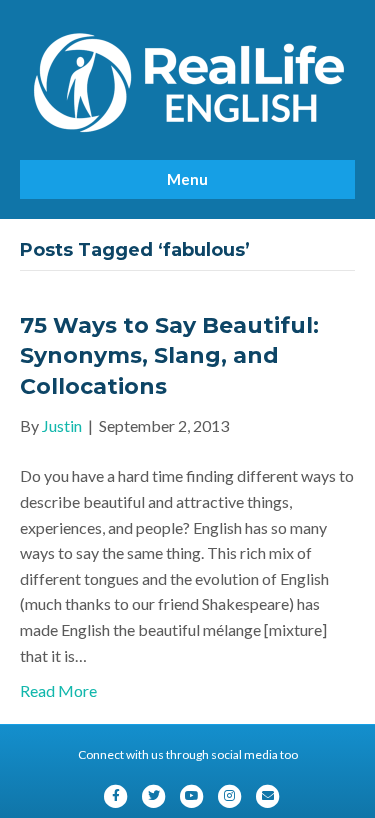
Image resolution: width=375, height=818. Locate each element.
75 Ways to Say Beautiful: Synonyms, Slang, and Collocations (169, 356)
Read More (58, 690)
